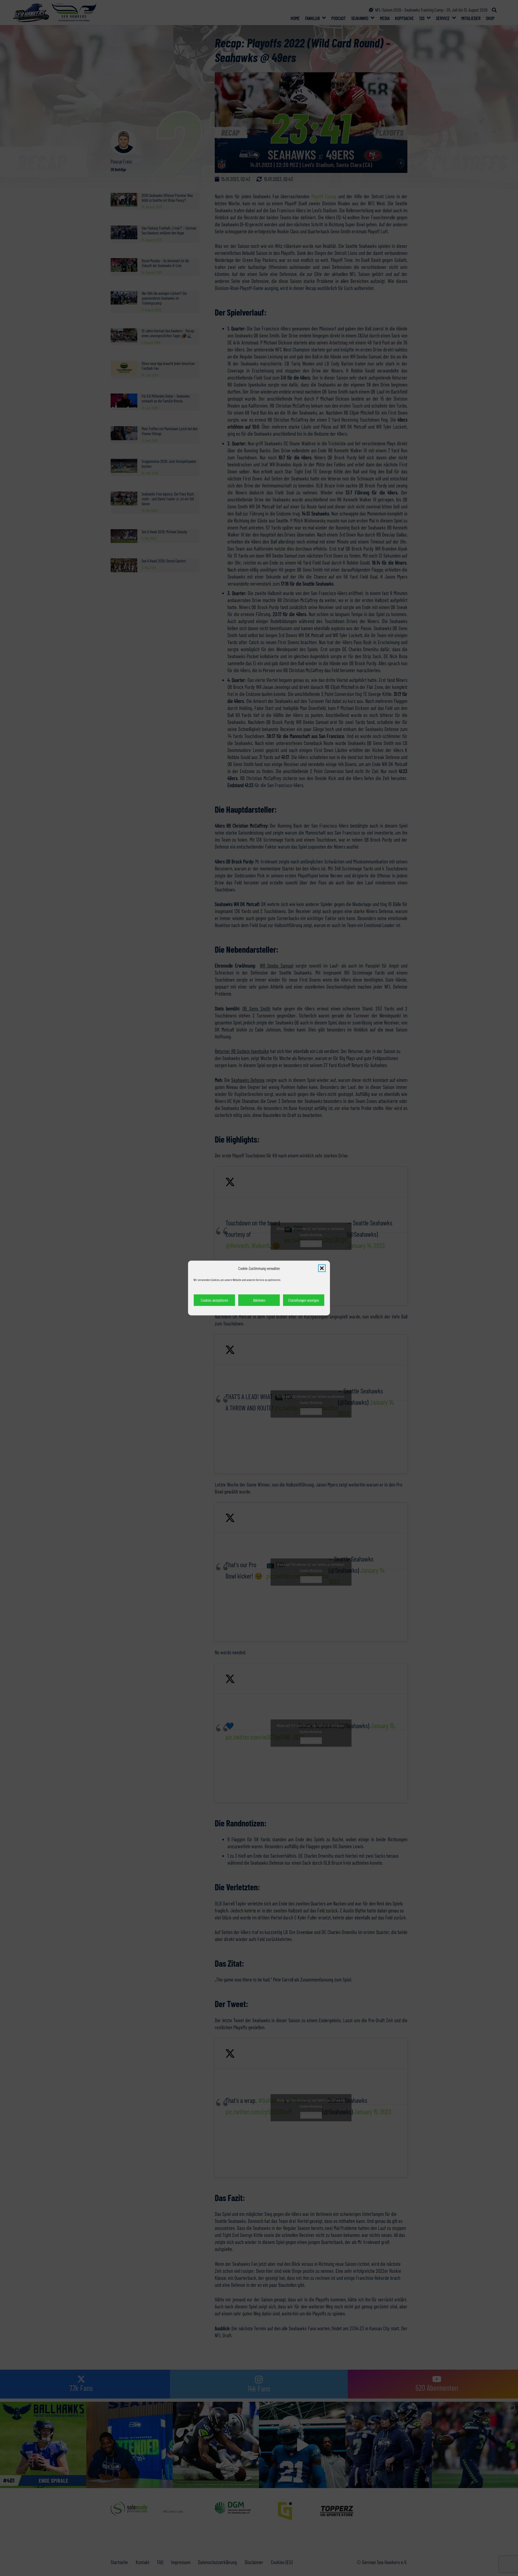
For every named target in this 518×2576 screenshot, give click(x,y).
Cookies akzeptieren (214, 1300)
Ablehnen (259, 1300)
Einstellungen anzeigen (304, 1300)
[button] (322, 1268)
